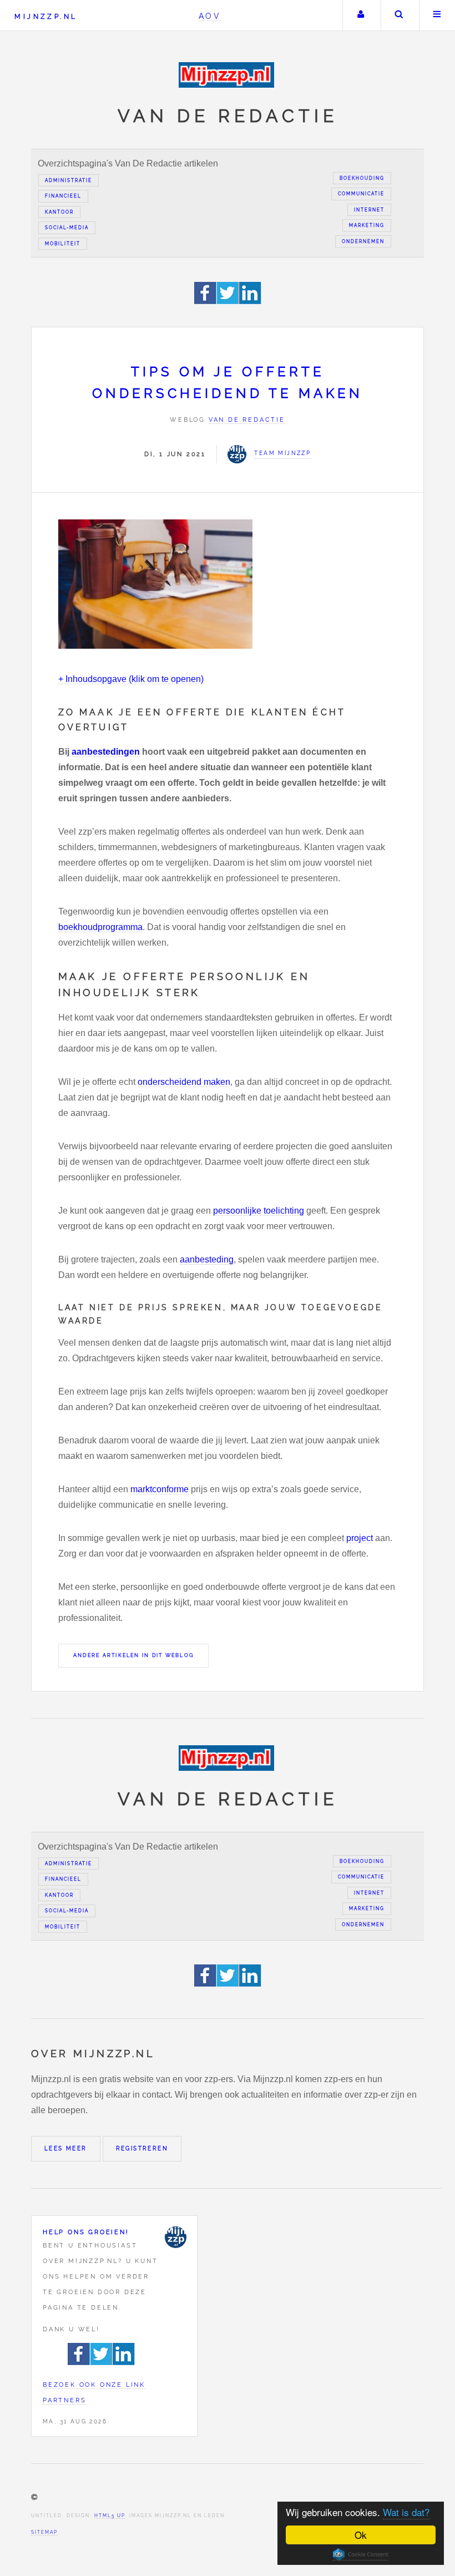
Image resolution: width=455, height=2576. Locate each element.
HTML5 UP (110, 2516)
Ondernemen (363, 241)
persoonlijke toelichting (259, 1211)
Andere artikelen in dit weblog (133, 1655)
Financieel (63, 196)
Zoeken (399, 16)
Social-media (67, 228)
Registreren (142, 2148)
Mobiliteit (63, 244)
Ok (361, 2535)
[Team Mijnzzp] (175, 2237)
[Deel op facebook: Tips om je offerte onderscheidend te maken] (206, 301)
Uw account (361, 16)
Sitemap (44, 2532)
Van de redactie (247, 420)
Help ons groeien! (86, 2232)
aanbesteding (207, 1259)
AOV (210, 16)
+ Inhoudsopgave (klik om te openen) (131, 679)
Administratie (69, 180)
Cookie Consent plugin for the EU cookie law (361, 2554)
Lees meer (66, 2148)
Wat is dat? (406, 2512)
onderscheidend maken (184, 1082)
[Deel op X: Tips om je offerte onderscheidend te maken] (228, 301)
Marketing (367, 225)
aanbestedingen (106, 752)
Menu (437, 16)
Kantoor (59, 212)
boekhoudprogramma (100, 927)
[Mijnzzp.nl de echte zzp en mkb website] (228, 75)
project (360, 1538)
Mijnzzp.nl (46, 16)
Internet (369, 210)
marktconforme (160, 1489)
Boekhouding (362, 178)
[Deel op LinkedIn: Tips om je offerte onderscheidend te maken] (250, 301)
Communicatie (361, 194)
